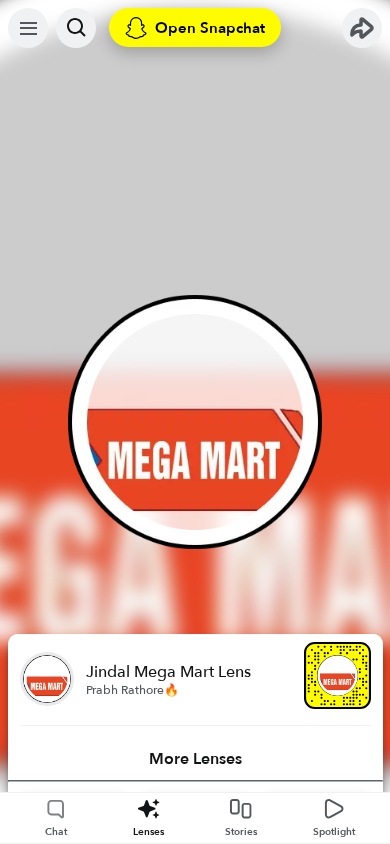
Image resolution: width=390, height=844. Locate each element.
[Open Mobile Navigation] (28, 28)
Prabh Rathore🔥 (132, 690)
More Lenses (195, 759)
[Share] (362, 28)
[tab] (195, 759)
